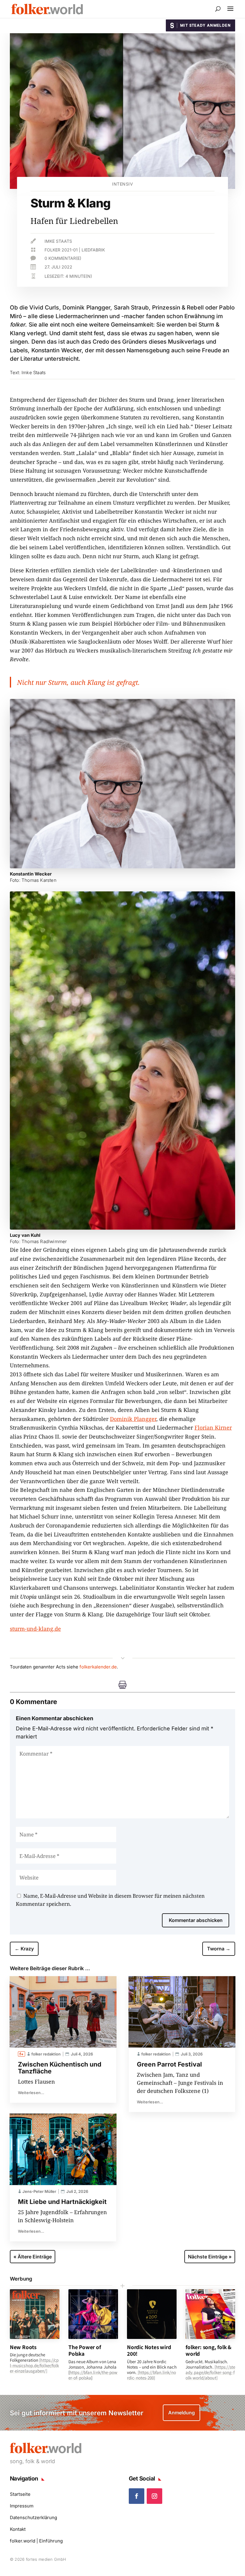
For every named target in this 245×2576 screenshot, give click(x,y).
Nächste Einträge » (210, 2257)
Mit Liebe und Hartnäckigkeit (62, 2202)
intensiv (122, 184)
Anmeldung (182, 2413)
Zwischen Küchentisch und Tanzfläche (60, 2068)
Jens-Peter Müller (39, 2191)
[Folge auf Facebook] (137, 2496)
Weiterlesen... (31, 2093)
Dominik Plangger (133, 1419)
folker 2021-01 (61, 250)
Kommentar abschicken (196, 1920)
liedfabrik (93, 250)
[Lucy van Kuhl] (122, 1228)
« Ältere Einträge (33, 2257)
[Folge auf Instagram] (154, 2496)
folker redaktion (46, 2054)
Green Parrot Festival (169, 2064)
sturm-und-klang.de (35, 1629)
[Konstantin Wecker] (122, 866)
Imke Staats (58, 241)
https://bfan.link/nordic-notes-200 (151, 2375)
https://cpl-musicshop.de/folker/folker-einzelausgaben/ (35, 2365)
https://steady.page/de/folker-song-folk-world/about (210, 2372)
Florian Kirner (213, 1427)
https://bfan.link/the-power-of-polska (93, 2375)
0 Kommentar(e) (63, 258)
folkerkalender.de (98, 1667)
